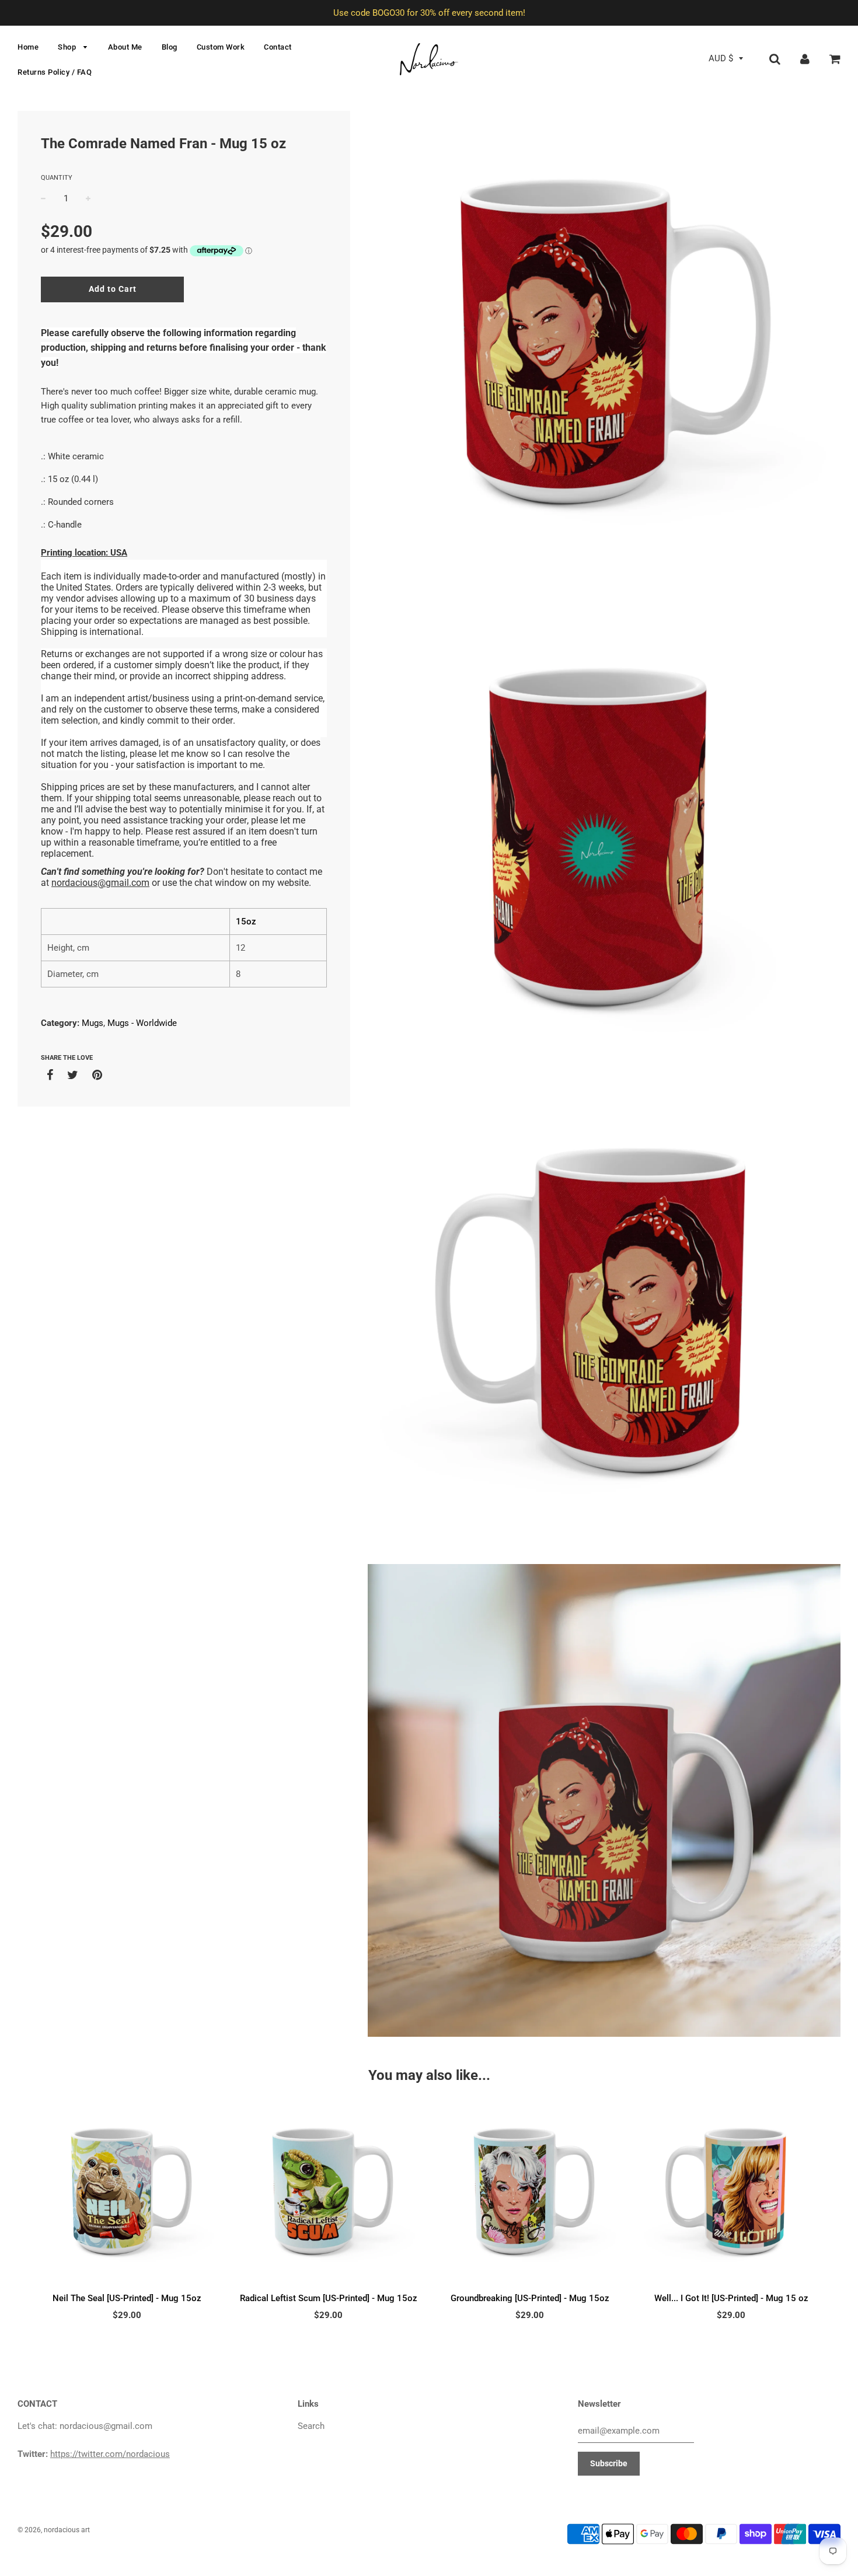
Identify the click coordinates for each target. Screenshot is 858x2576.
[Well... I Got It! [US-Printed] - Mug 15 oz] (731, 2193)
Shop (68, 47)
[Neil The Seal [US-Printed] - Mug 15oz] (127, 2193)
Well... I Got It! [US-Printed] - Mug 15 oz (731, 2298)
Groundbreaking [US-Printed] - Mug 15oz (530, 2298)
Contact (278, 47)
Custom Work (221, 47)
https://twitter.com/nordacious (110, 2454)
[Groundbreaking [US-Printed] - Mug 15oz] (530, 2193)
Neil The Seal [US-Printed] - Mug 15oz (127, 2298)
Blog (170, 47)
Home (28, 47)
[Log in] (805, 58)
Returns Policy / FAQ (55, 72)
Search (311, 2426)
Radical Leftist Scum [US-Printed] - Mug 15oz (329, 2298)
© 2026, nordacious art (54, 2530)
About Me (125, 47)
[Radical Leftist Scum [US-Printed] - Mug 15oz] (328, 2193)
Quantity (57, 178)
